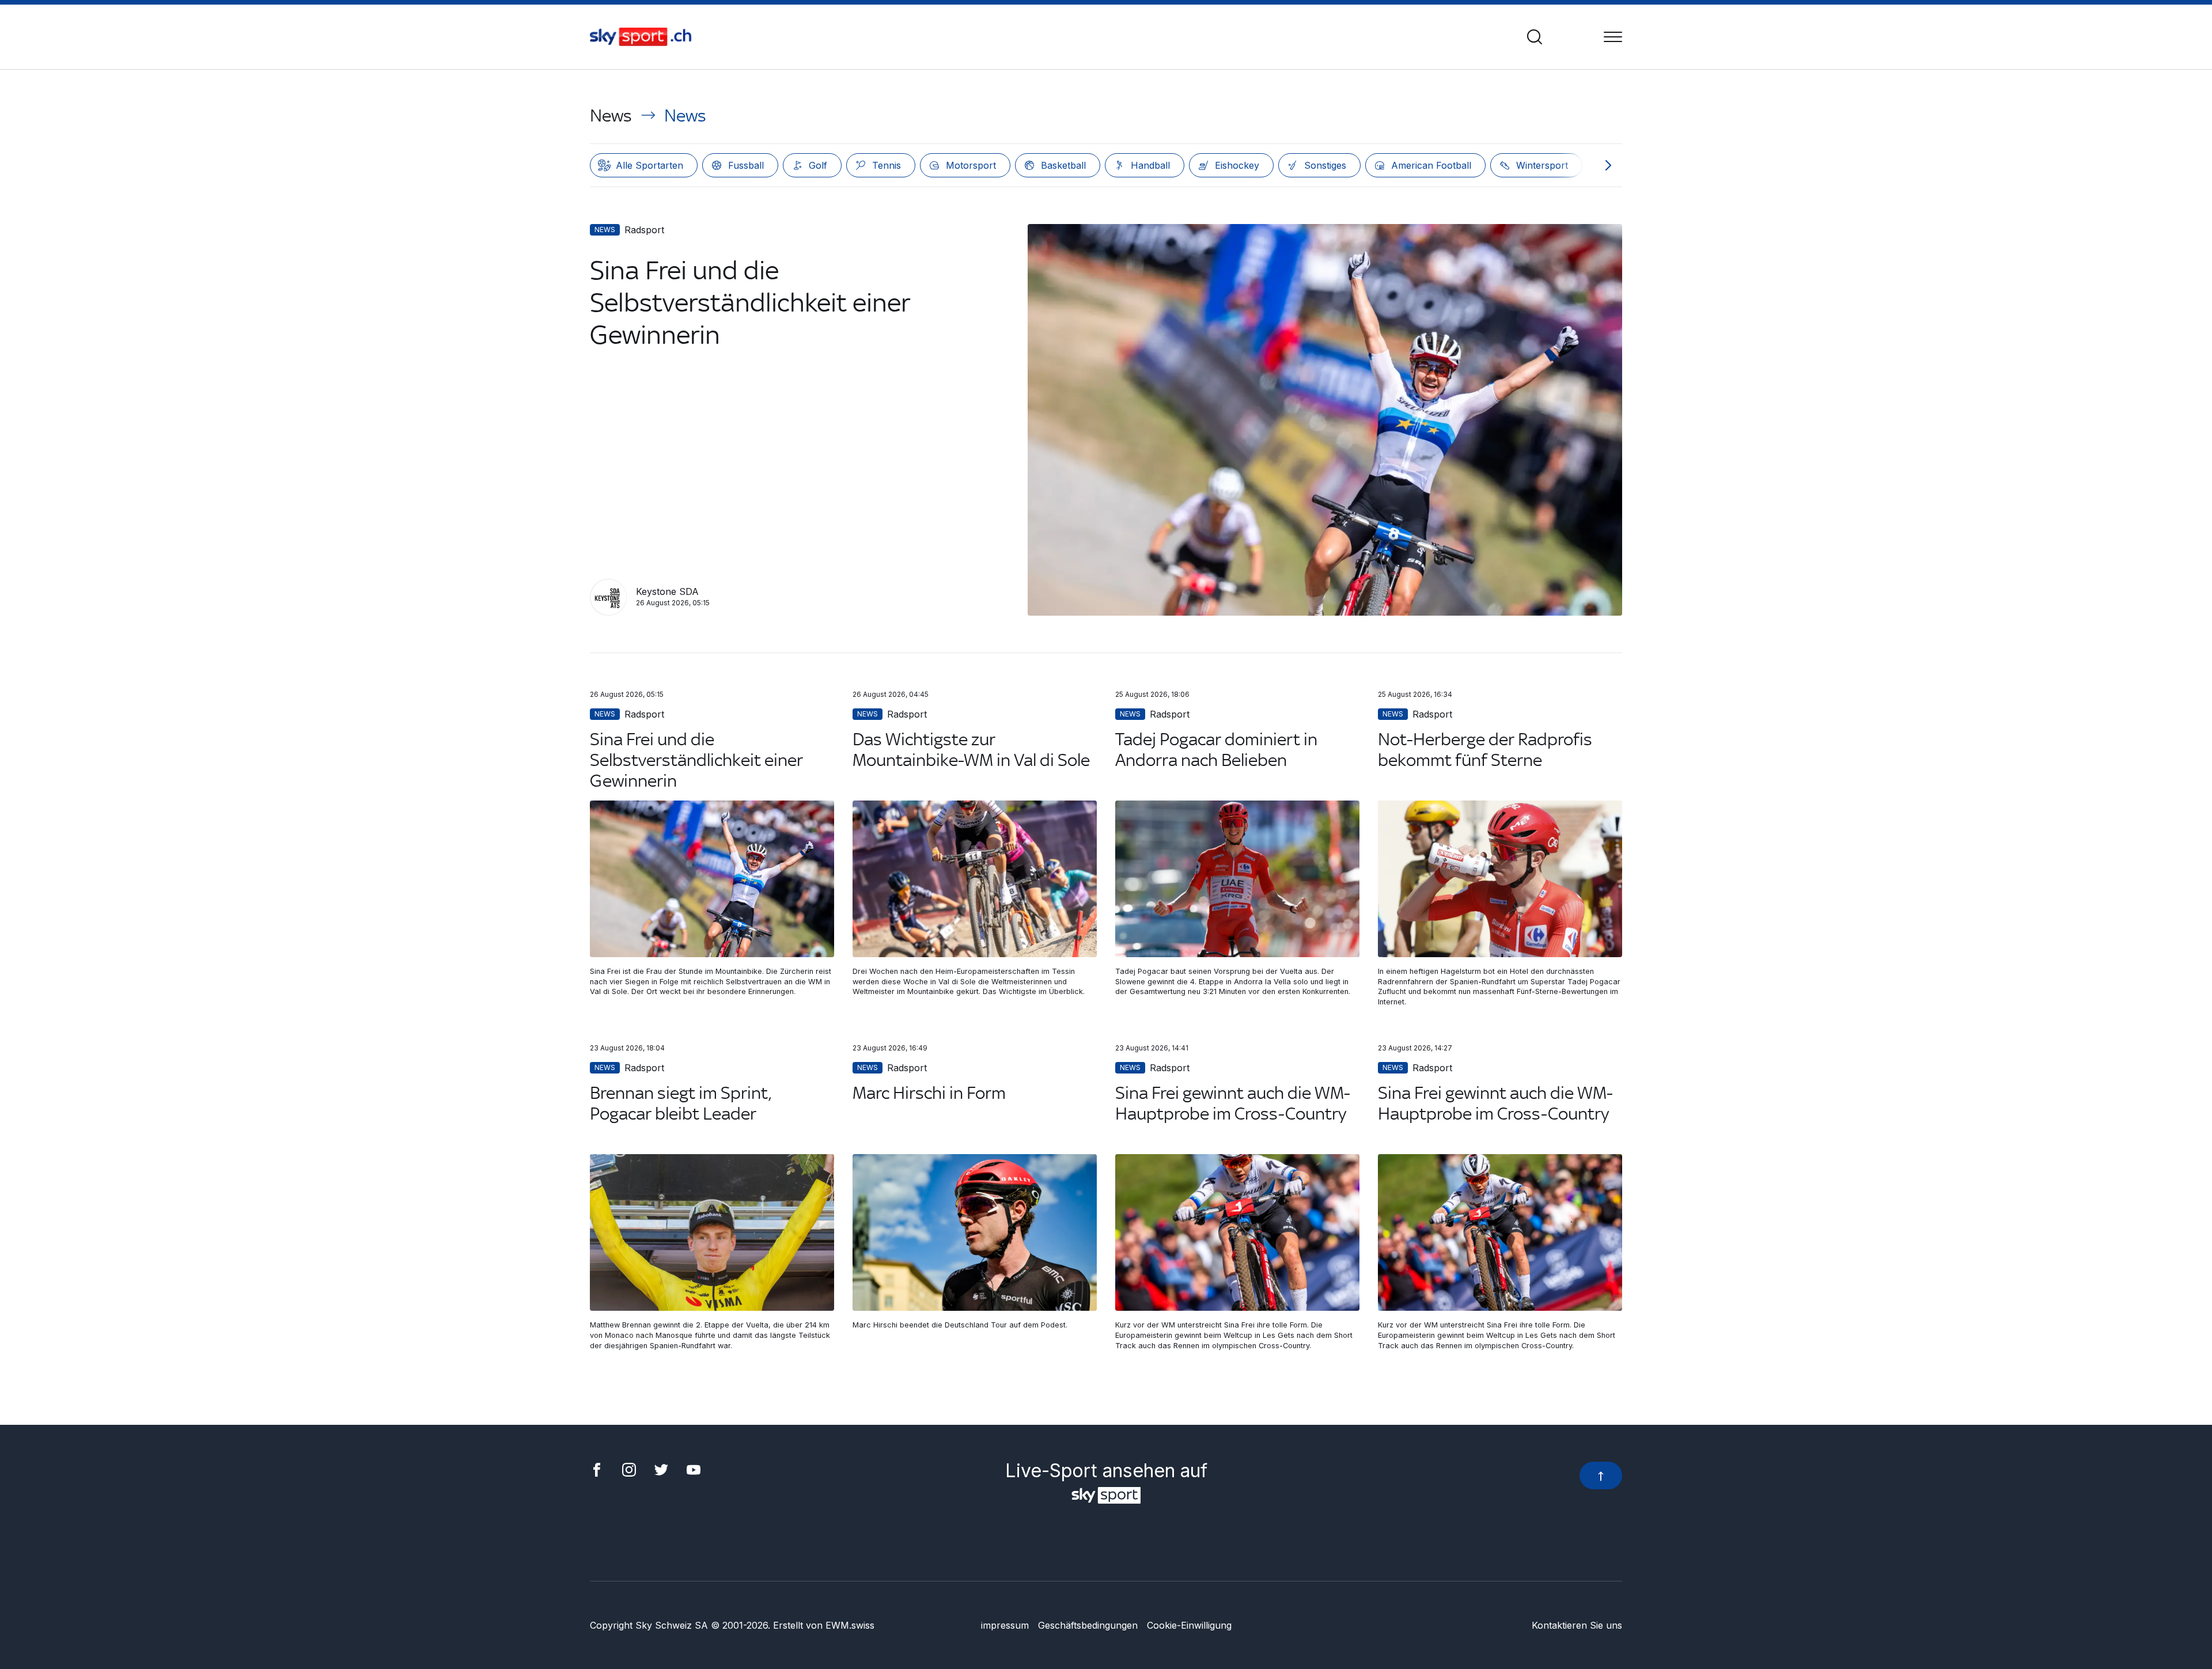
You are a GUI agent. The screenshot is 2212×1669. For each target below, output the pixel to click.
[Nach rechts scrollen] (1608, 165)
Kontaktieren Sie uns (1577, 1625)
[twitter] (661, 1469)
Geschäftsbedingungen (1088, 1625)
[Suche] (1535, 37)
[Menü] (1613, 37)
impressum (1005, 1625)
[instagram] (629, 1469)
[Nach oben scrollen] (1601, 1475)
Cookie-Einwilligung (1189, 1625)
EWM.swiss (850, 1625)
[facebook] (597, 1469)
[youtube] (694, 1469)
